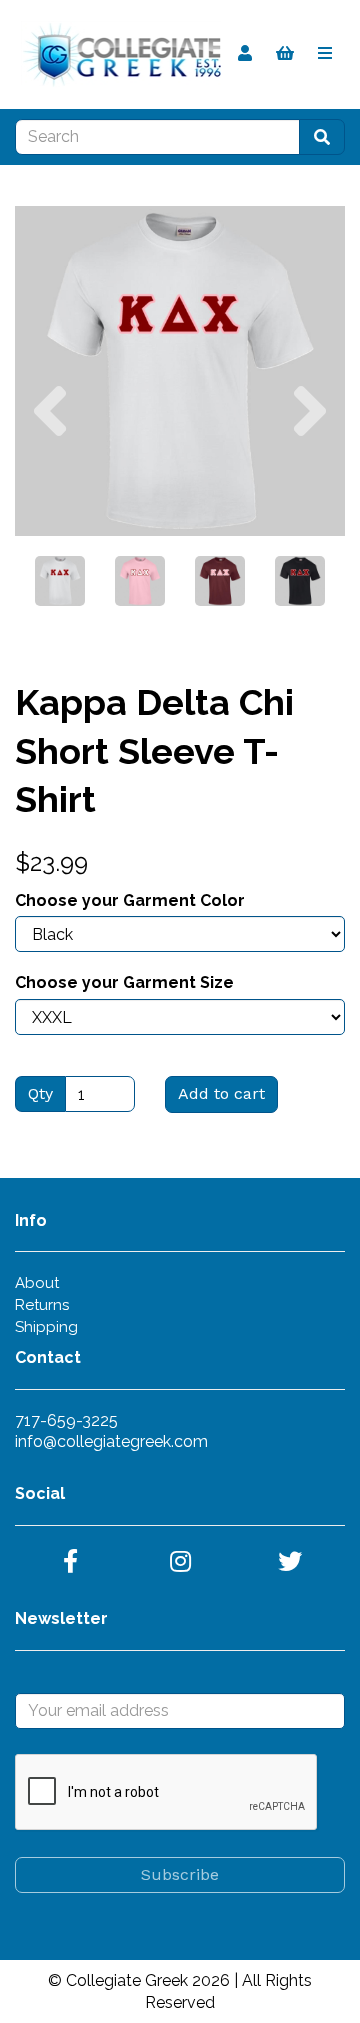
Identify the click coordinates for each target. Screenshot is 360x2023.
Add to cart (221, 1093)
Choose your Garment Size (124, 982)
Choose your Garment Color (130, 900)
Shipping (46, 1327)
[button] (50, 453)
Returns (42, 1305)
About (37, 1283)
